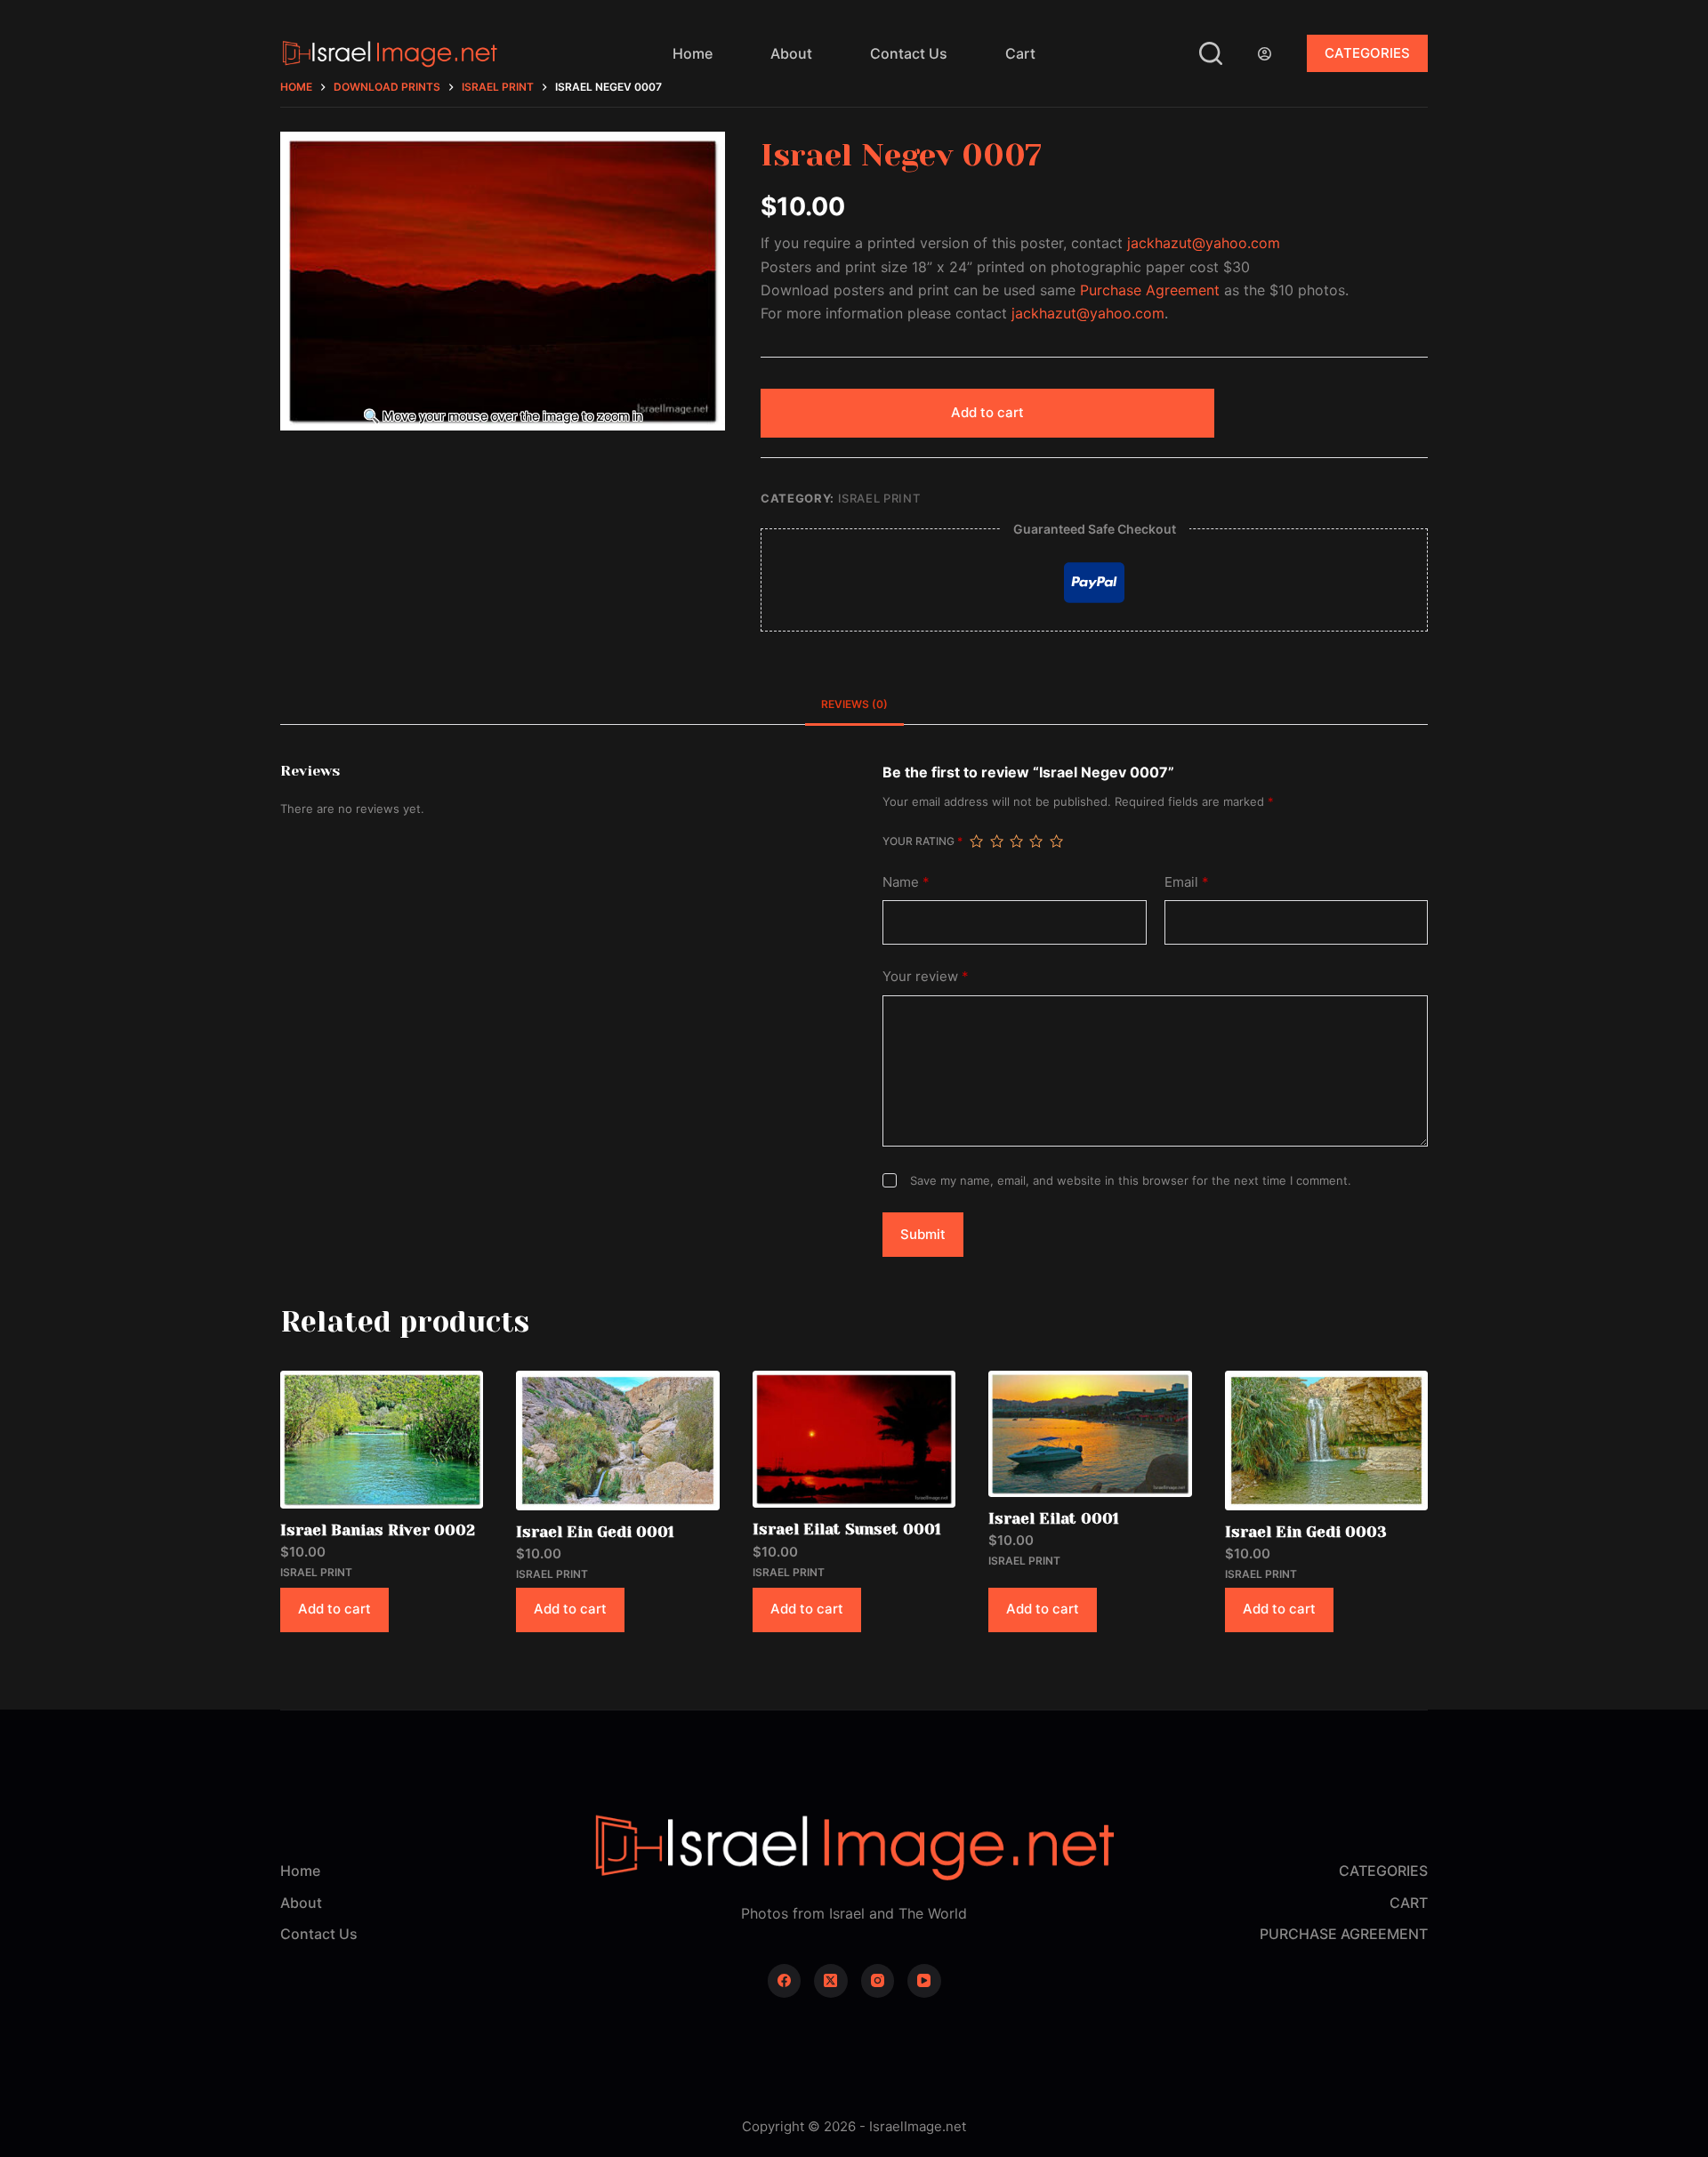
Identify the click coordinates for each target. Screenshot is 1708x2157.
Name (906, 882)
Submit (923, 1234)
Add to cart (987, 412)
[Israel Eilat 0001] (1090, 1434)
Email (1187, 882)
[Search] (1211, 53)
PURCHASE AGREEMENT (1344, 1934)
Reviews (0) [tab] (854, 704)
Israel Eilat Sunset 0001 (847, 1529)
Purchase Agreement (1150, 290)
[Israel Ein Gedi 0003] (1326, 1440)
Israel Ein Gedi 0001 (595, 1532)
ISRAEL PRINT (879, 498)
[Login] (1265, 54)
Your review (926, 976)
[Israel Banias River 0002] (382, 1440)
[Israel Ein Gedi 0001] (617, 1440)
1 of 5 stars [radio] (976, 841)
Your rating (922, 841)
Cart (1020, 53)
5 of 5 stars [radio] (1056, 841)
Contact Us (909, 53)
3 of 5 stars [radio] (1016, 841)
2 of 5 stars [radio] (996, 841)
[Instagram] (878, 1981)
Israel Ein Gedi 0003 (1306, 1532)
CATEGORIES (1367, 53)
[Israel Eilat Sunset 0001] (854, 1439)
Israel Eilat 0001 (1054, 1518)
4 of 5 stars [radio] (1035, 841)
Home (693, 53)
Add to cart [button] (334, 1609)
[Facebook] (785, 1981)
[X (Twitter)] (831, 1981)
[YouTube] (924, 1981)
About (791, 53)
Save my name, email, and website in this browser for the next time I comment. (1131, 1180)
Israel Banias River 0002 (378, 1530)
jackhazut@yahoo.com (1204, 243)
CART (1409, 1903)
